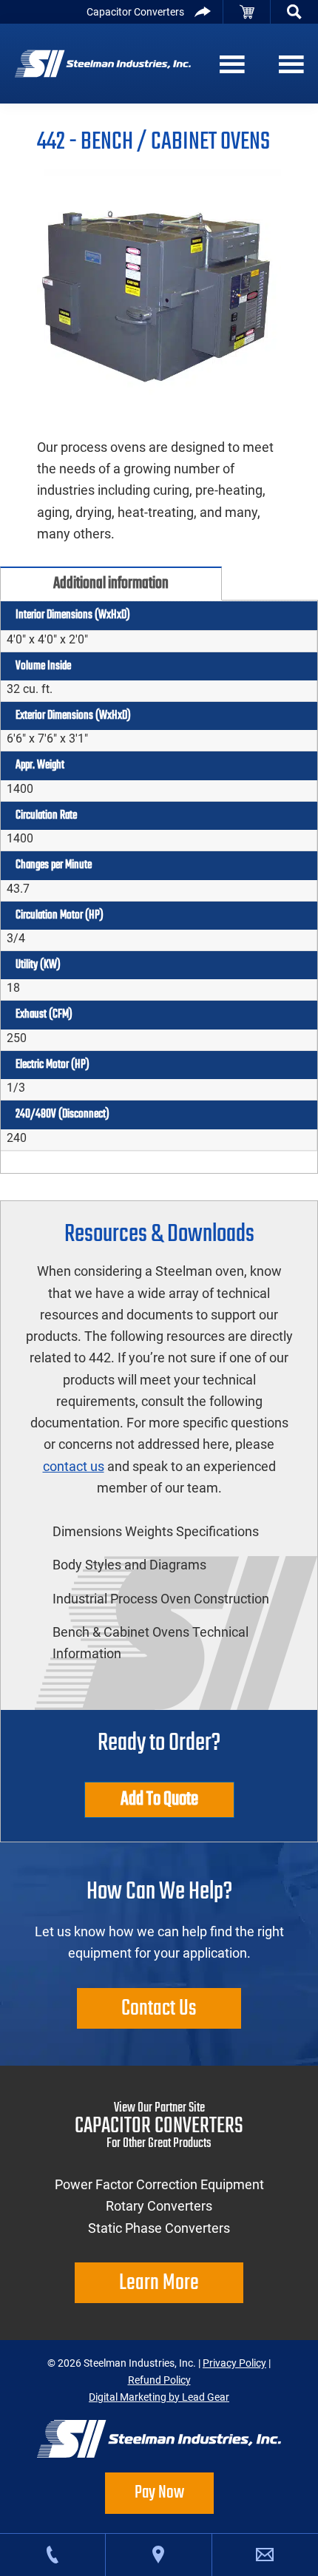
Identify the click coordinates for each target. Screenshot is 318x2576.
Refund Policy (159, 2380)
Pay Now (159, 2493)
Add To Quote (159, 1799)
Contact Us (159, 2008)
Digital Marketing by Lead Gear (159, 2397)
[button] (294, 12)
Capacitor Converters (135, 12)
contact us (74, 1466)
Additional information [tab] (111, 584)
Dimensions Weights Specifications (156, 1531)
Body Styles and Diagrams (129, 1565)
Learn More (159, 2282)
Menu (229, 64)
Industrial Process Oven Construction (161, 1599)
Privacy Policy (234, 2363)
